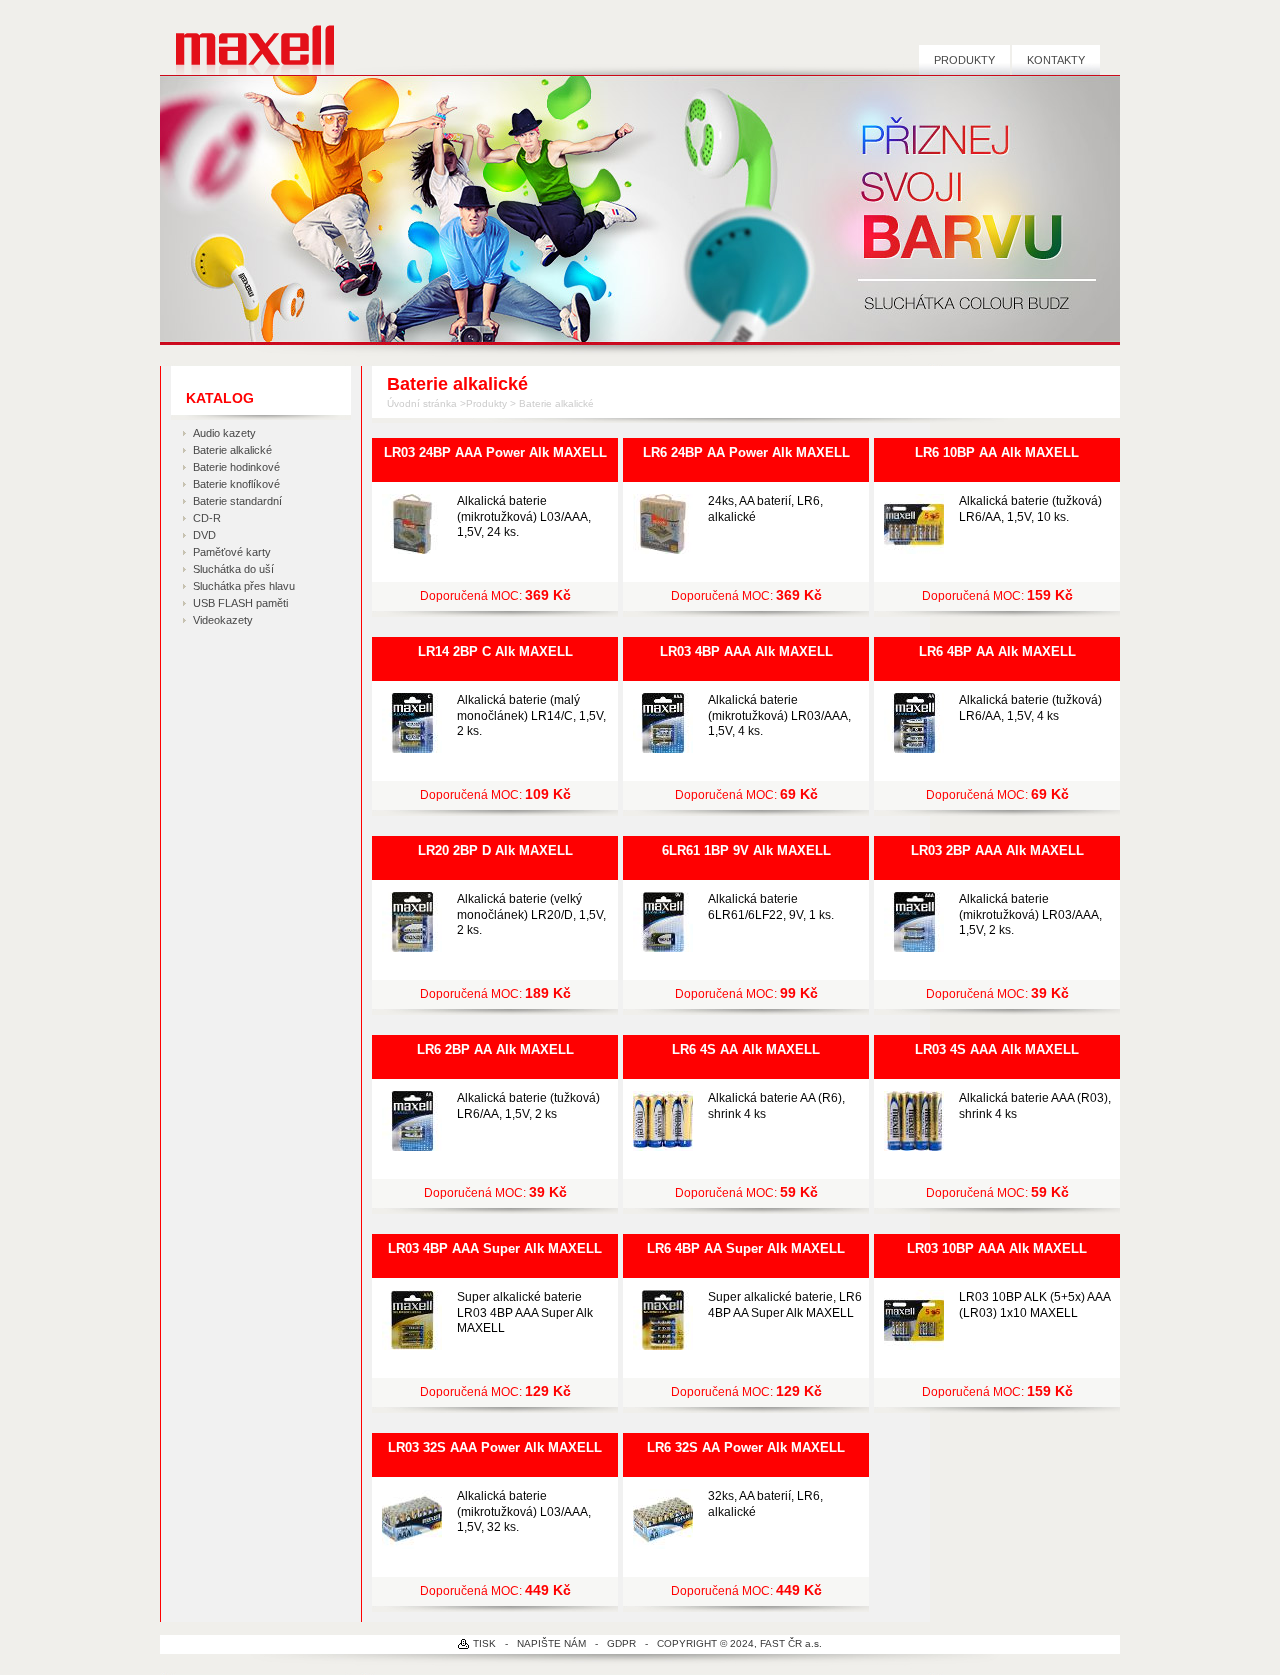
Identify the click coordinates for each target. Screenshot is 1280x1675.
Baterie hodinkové (236, 467)
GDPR (621, 1643)
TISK (484, 1643)
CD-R (207, 518)
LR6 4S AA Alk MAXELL (746, 1049)
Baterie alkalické (232, 450)
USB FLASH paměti (240, 603)
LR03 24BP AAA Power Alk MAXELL (495, 452)
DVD (204, 535)
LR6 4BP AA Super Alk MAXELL (746, 1248)
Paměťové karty (232, 552)
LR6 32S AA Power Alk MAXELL (746, 1447)
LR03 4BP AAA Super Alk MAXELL (495, 1248)
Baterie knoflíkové (236, 484)
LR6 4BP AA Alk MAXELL (997, 651)
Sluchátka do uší (233, 569)
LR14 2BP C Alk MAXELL (495, 651)
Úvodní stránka (422, 403)
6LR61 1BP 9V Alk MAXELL (746, 850)
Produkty (964, 60)
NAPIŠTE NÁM (551, 1643)
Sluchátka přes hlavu (244, 586)
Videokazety (223, 620)
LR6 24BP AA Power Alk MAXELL (746, 452)
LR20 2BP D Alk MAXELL (495, 850)
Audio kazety (224, 433)
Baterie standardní (237, 501)
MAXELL (247, 46)
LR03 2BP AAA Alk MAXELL (997, 850)
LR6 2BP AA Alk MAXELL (495, 1049)
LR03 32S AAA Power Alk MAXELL (495, 1447)
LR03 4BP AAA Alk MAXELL (746, 651)
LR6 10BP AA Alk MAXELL (997, 452)
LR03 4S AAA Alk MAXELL (997, 1049)
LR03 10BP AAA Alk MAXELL (997, 1248)
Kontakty (1056, 60)
